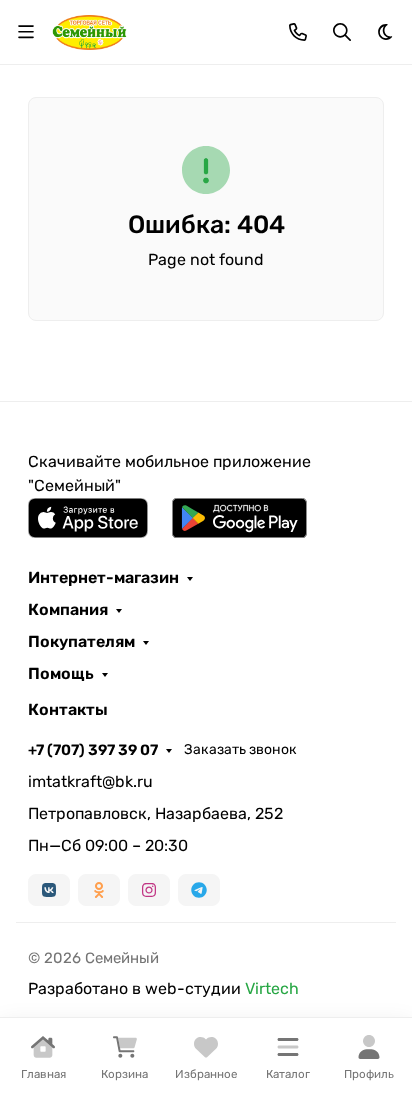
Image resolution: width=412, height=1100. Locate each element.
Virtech (272, 988)
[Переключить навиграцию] (26, 32)
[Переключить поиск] (342, 32)
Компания (68, 610)
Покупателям (81, 642)
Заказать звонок (240, 749)
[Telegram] (199, 890)
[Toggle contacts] (298, 32)
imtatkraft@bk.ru (90, 781)
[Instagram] (149, 890)
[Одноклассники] (99, 890)
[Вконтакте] (49, 890)
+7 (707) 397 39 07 (93, 750)
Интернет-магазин (103, 578)
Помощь (61, 674)
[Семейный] (89, 30)
